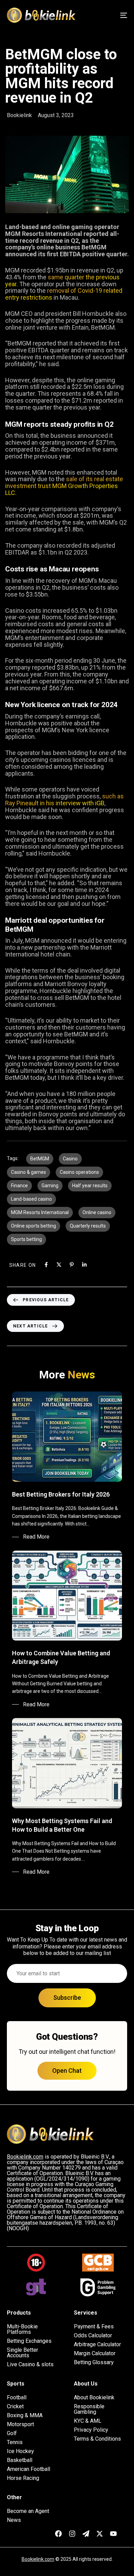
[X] (59, 1265)
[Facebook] (46, 1265)
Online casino (97, 1212)
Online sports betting (33, 1226)
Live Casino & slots (30, 2365)
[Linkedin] (84, 1265)
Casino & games (29, 1172)
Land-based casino (31, 1199)
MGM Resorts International (40, 1212)
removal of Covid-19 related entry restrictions (64, 294)
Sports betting (26, 1239)
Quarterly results (88, 1226)
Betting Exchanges (29, 2341)
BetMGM (40, 1159)
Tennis (15, 2442)
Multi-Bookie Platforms (22, 2329)
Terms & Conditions (97, 2439)
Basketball (20, 2460)
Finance (19, 1186)
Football (17, 2398)
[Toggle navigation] (107, 15)
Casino (70, 1159)
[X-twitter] (100, 2534)
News (14, 2520)
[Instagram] (72, 2534)
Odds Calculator (93, 2336)
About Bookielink (94, 2398)
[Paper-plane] (86, 2534)
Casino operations (79, 1172)
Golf (12, 2433)
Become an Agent (28, 2511)
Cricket (15, 2407)
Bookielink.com (38, 2559)
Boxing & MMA (25, 2415)
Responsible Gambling (89, 2409)
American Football (29, 2469)
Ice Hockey (20, 2451)
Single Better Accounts (23, 2353)
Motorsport (20, 2424)
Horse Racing (23, 2478)
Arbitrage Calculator (97, 2345)
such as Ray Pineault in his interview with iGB (64, 800)
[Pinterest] (72, 1265)
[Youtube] (113, 2534)
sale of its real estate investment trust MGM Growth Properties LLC (64, 486)
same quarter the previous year (62, 281)
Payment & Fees (94, 2327)
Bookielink (19, 115)
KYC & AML (88, 2421)
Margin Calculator (95, 2353)
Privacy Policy (91, 2430)
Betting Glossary (94, 2362)
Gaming (50, 1186)
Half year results (90, 1186)
